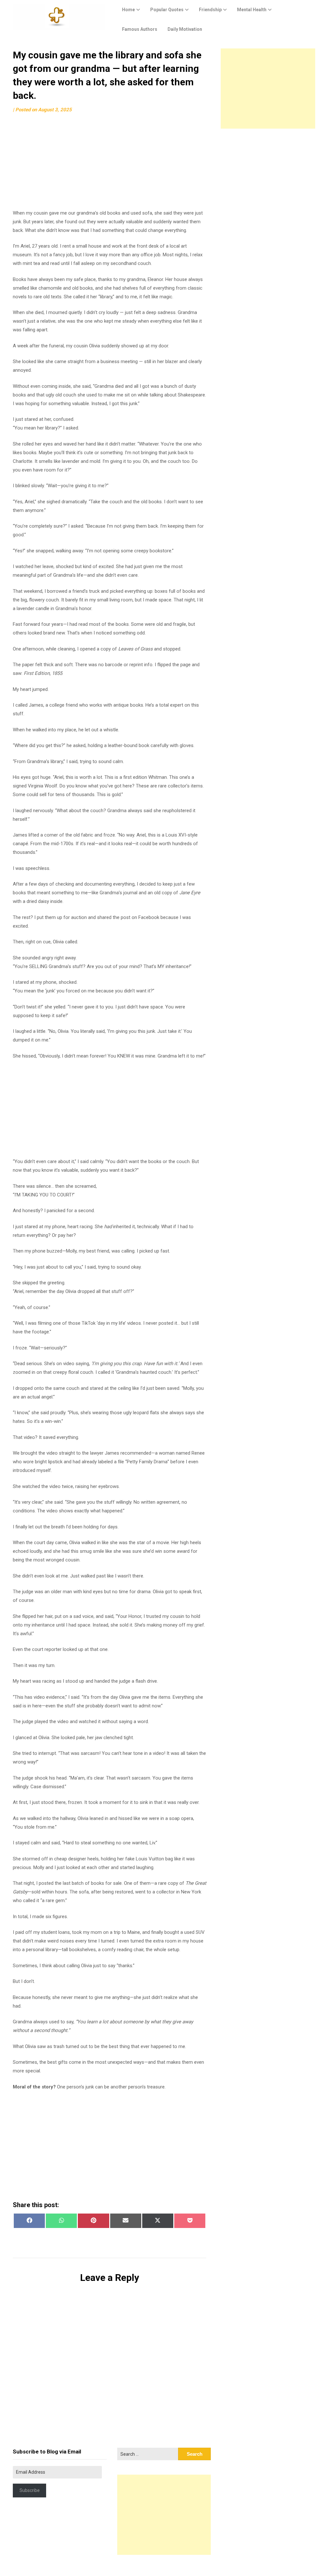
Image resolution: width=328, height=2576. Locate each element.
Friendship (210, 10)
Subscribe (30, 2490)
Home (128, 10)
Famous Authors (140, 29)
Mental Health (252, 10)
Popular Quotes (167, 10)
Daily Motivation (185, 29)
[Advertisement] (110, 164)
